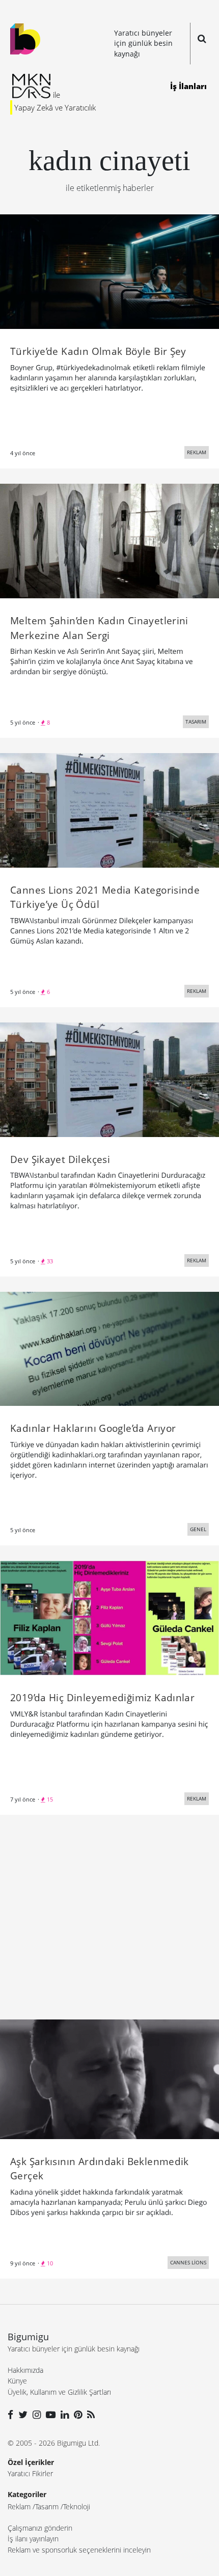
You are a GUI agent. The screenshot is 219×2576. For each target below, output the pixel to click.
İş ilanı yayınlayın (33, 2539)
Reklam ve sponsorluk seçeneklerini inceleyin (79, 2550)
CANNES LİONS (188, 2262)
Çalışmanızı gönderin (40, 2528)
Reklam (19, 2506)
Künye (17, 2381)
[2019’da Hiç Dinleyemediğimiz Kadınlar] (109, 1617)
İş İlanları (188, 86)
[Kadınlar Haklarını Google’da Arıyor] (109, 1348)
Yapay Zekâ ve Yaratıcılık (55, 107)
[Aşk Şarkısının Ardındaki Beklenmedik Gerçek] (109, 2079)
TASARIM (196, 722)
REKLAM (197, 452)
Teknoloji (77, 2506)
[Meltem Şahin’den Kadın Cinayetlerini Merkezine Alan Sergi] (109, 540)
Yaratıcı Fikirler (30, 2473)
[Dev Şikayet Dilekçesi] (109, 1078)
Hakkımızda (25, 2370)
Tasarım (47, 2506)
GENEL (198, 1529)
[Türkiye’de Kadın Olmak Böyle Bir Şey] (109, 271)
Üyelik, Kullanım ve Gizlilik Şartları (59, 2392)
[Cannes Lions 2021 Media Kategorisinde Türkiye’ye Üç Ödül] (109, 809)
